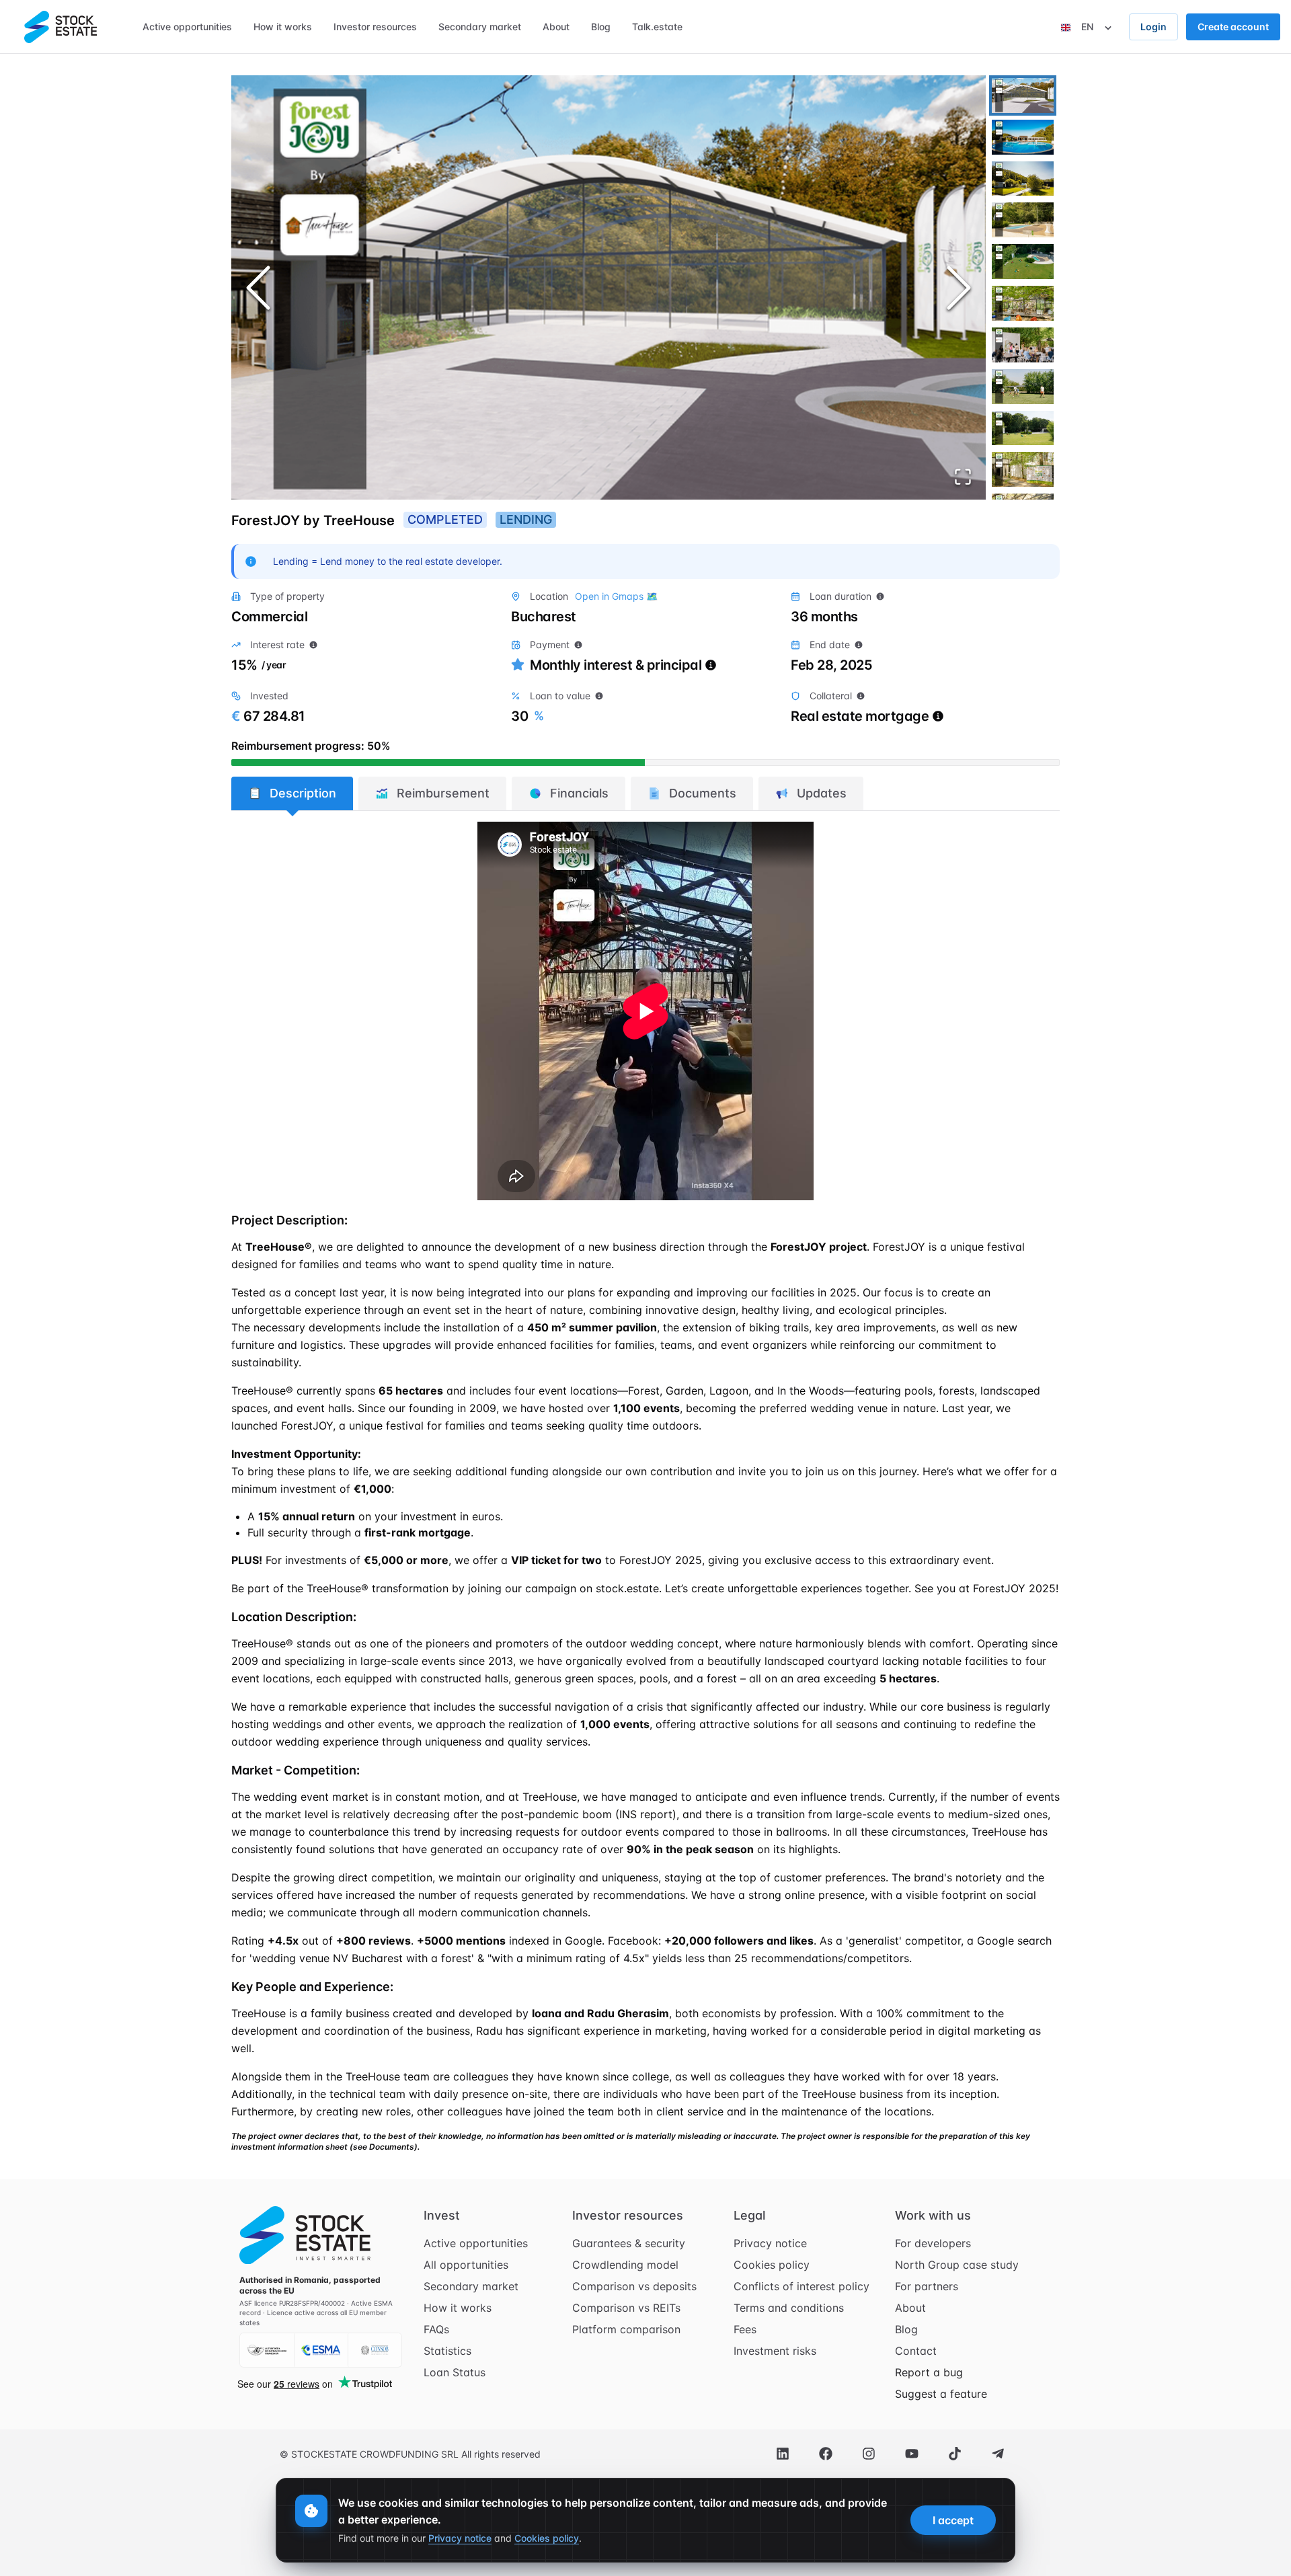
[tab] (292, 793)
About (910, 2308)
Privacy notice (770, 2243)
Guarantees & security (629, 2243)
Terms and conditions (789, 2308)
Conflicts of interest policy (801, 2286)
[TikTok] (955, 2454)
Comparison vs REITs (626, 2308)
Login (1153, 27)
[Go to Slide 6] (1023, 303)
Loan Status (455, 2372)
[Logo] (61, 27)
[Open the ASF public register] (267, 2350)
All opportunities (466, 2265)
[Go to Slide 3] (1023, 179)
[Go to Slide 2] (1023, 137)
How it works (458, 2308)
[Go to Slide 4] (1023, 220)
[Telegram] (998, 2454)
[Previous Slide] (258, 288)
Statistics (447, 2351)
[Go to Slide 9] (1023, 428)
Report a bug (929, 2372)
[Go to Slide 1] (1023, 95)
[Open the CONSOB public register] (375, 2350)
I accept (953, 2520)
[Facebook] (826, 2454)
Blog (906, 2329)
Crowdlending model (625, 2265)
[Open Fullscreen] (963, 477)
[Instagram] (869, 2454)
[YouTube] (912, 2454)
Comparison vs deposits (634, 2286)
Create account (1233, 27)
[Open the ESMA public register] (321, 2350)
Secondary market (471, 2286)
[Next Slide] (959, 288)
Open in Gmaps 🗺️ (616, 596)
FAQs (436, 2329)
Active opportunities (476, 2243)
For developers (933, 2243)
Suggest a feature (941, 2394)
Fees (745, 2329)
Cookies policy (772, 2265)
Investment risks (775, 2351)
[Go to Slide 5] (1023, 262)
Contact (916, 2351)
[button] (609, 287)
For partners (927, 2286)
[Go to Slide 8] (1023, 387)
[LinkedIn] (783, 2454)
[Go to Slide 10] (1023, 469)
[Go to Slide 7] (1023, 345)
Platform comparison (626, 2329)
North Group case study (957, 2265)
